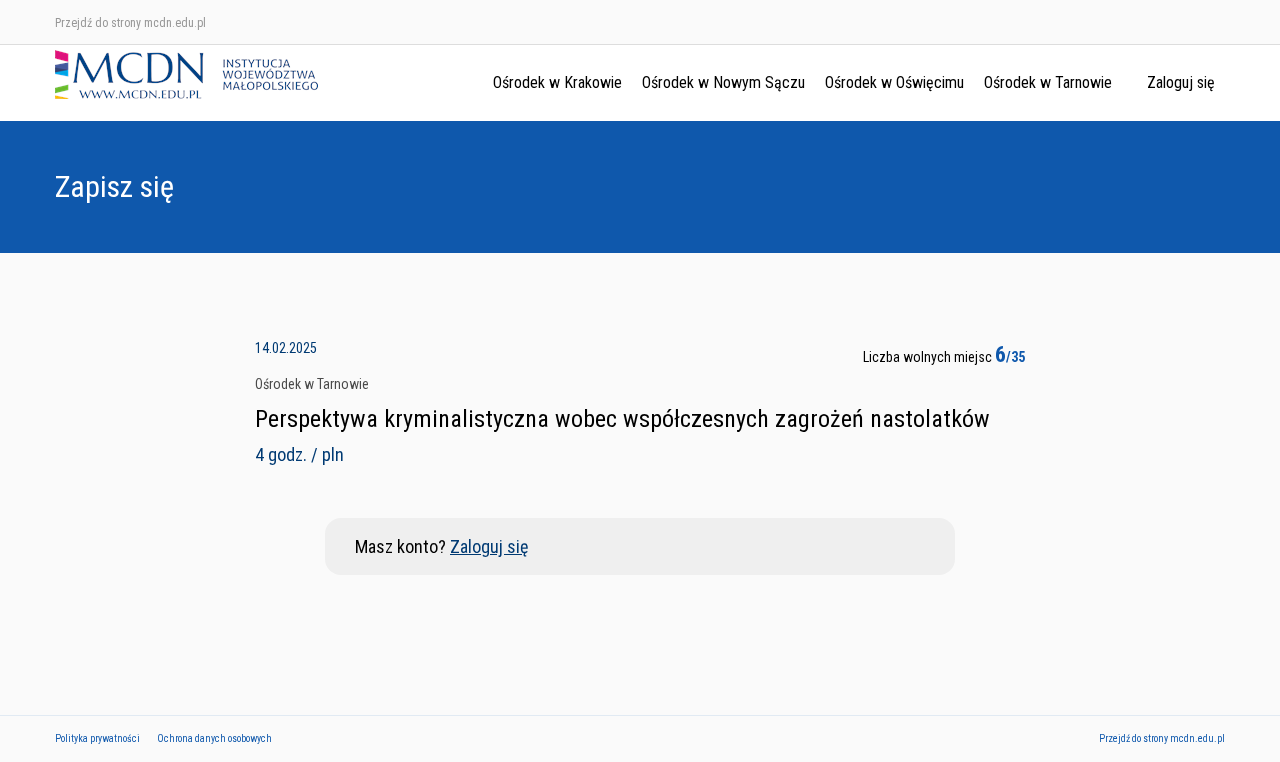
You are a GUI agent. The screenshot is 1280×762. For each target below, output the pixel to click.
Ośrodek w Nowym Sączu (723, 82)
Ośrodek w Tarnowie (1048, 82)
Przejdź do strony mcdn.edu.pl (130, 23)
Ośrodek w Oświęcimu (894, 82)
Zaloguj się (1181, 82)
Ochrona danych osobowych (214, 738)
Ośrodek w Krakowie (557, 82)
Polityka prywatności (97, 738)
